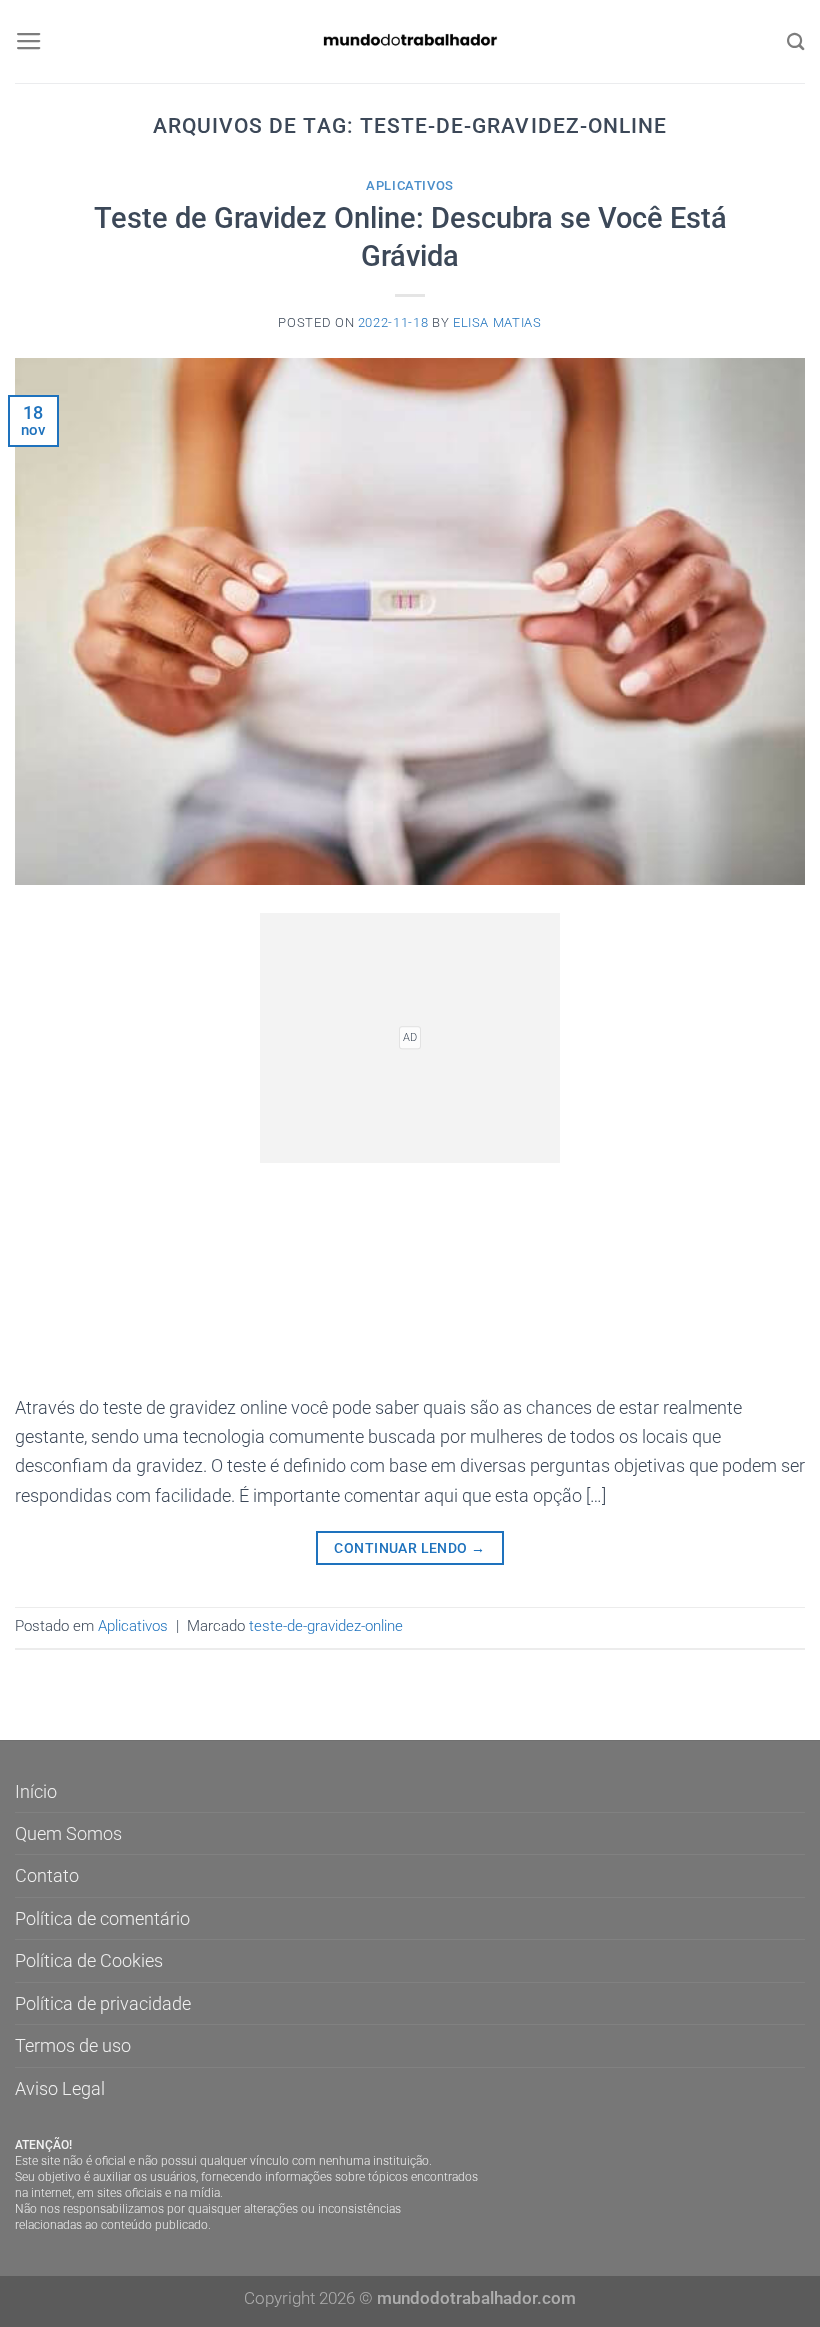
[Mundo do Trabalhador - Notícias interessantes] (410, 41)
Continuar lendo (409, 1548)
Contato (47, 1875)
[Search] (796, 41)
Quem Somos (68, 1833)
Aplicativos (410, 185)
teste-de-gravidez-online (326, 1626)
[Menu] (29, 42)
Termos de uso (73, 2045)
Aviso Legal (60, 2088)
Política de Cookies (89, 1960)
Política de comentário (102, 1918)
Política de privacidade (103, 2003)
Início (36, 1791)
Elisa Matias (497, 322)
